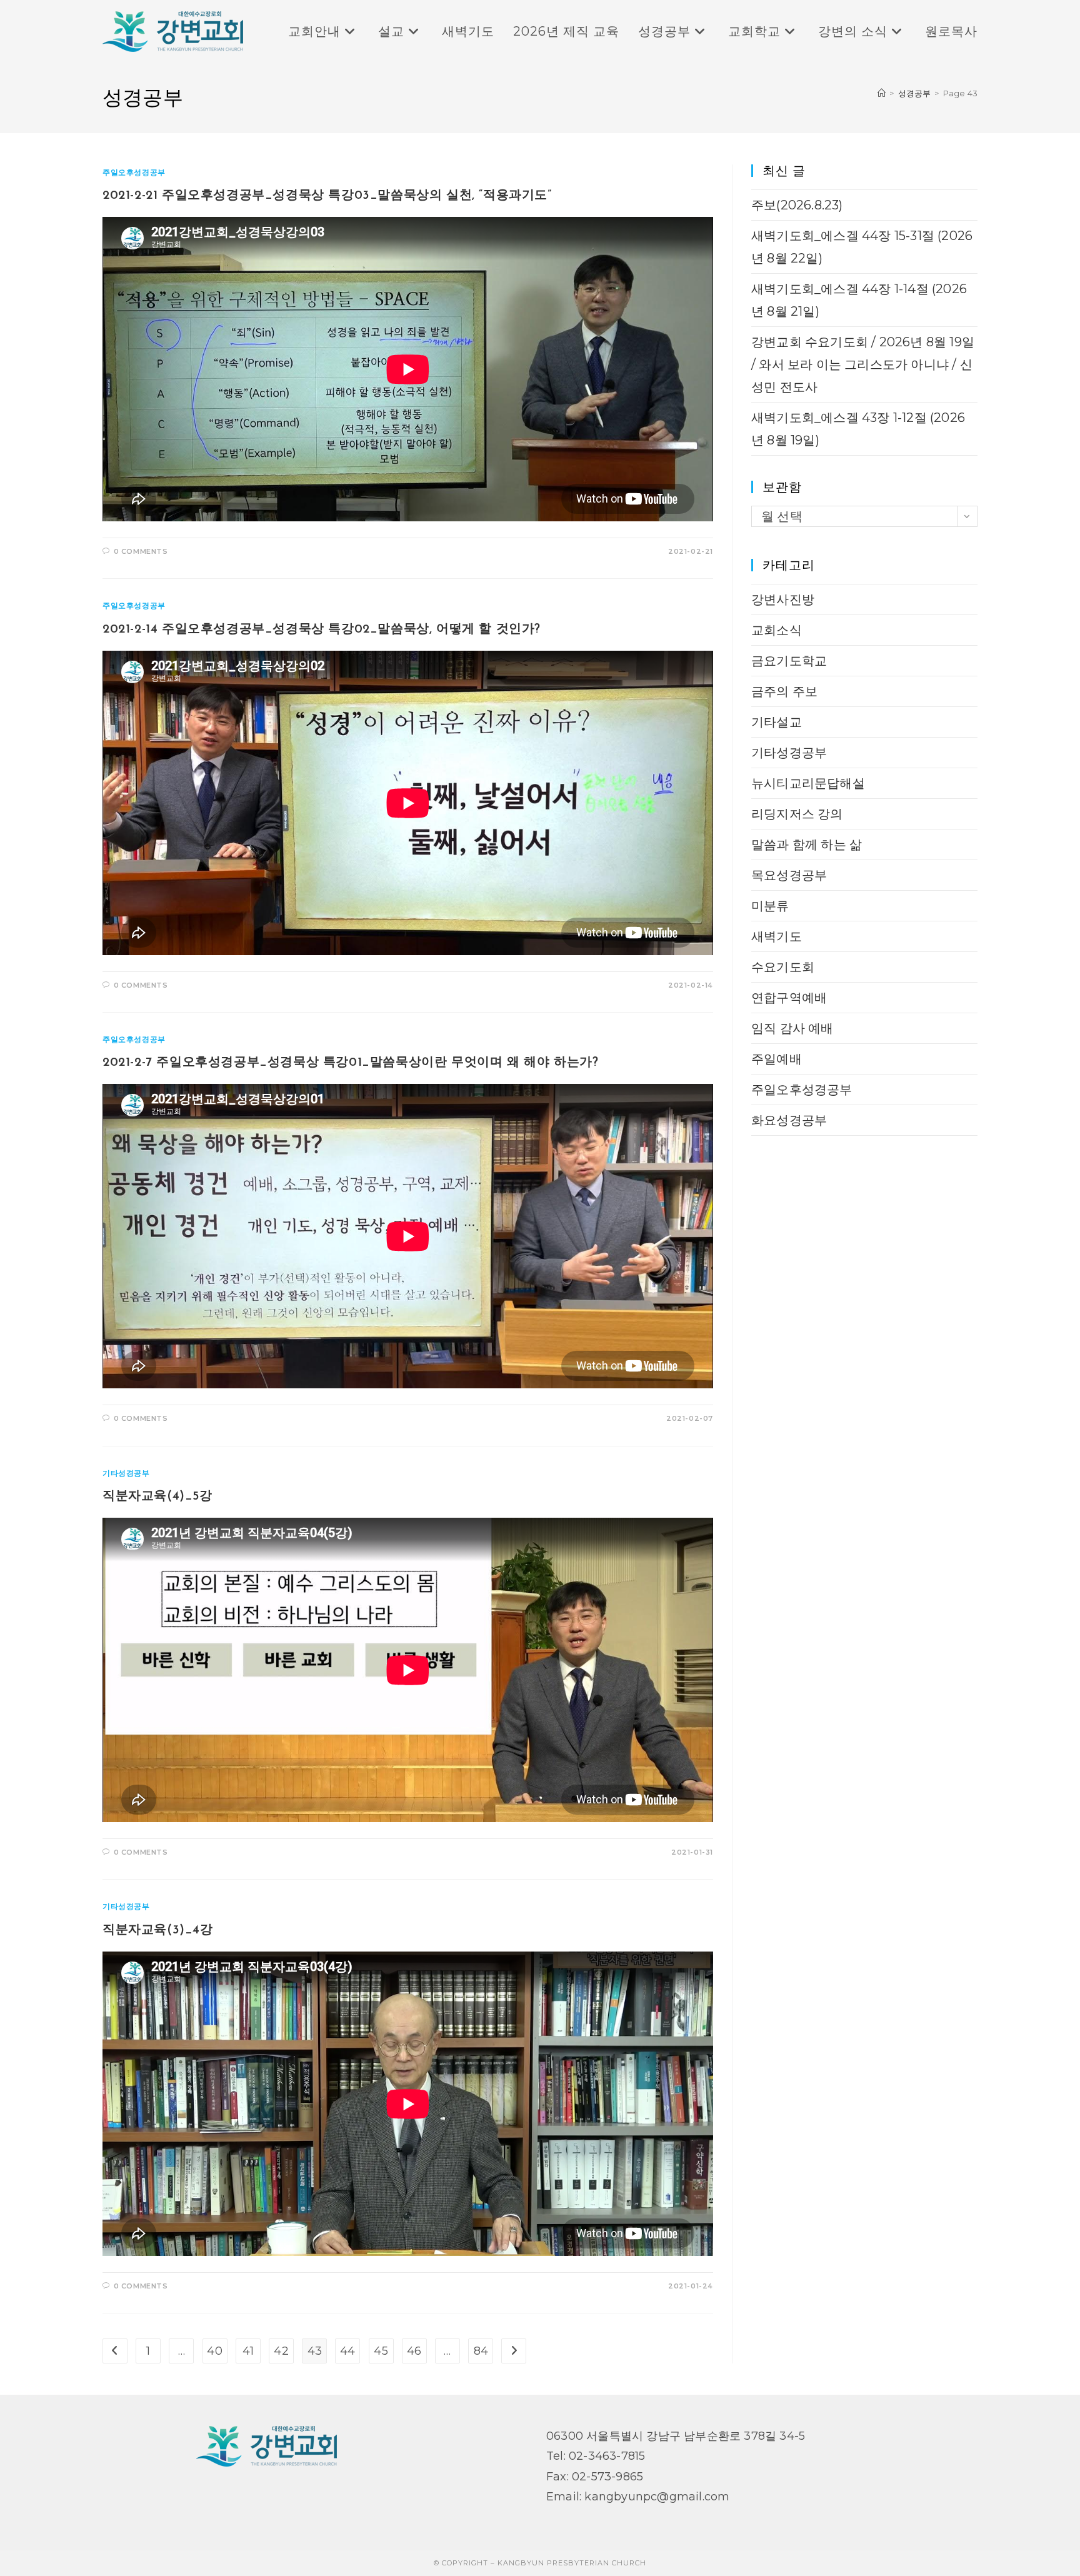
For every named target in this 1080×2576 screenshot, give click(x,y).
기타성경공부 (126, 1473)
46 (414, 2351)
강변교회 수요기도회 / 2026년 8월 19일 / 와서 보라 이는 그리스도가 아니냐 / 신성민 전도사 (863, 364)
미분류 (770, 906)
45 (381, 2351)
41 (248, 2351)
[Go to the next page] (514, 2351)
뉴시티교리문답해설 (808, 783)
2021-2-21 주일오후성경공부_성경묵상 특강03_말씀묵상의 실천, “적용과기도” (327, 196)
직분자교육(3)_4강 (158, 1930)
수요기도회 (783, 967)
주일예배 (777, 1059)
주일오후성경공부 (134, 172)
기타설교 (777, 722)
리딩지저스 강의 (797, 814)
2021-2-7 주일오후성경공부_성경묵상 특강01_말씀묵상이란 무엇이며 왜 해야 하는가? (350, 1063)
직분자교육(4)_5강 (157, 1496)
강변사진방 (783, 599)
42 (281, 2351)
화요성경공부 (789, 1120)
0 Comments (141, 551)
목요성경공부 (789, 875)
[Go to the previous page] (115, 2351)
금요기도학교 (789, 661)
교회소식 (777, 630)
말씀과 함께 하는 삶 (807, 844)
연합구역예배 (789, 998)
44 (347, 2351)
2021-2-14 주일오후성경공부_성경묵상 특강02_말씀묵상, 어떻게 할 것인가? (322, 629)
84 (481, 2351)
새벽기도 (777, 936)
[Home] (882, 93)
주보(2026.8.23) (797, 205)
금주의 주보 (784, 691)
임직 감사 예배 (792, 1028)
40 (214, 2351)
